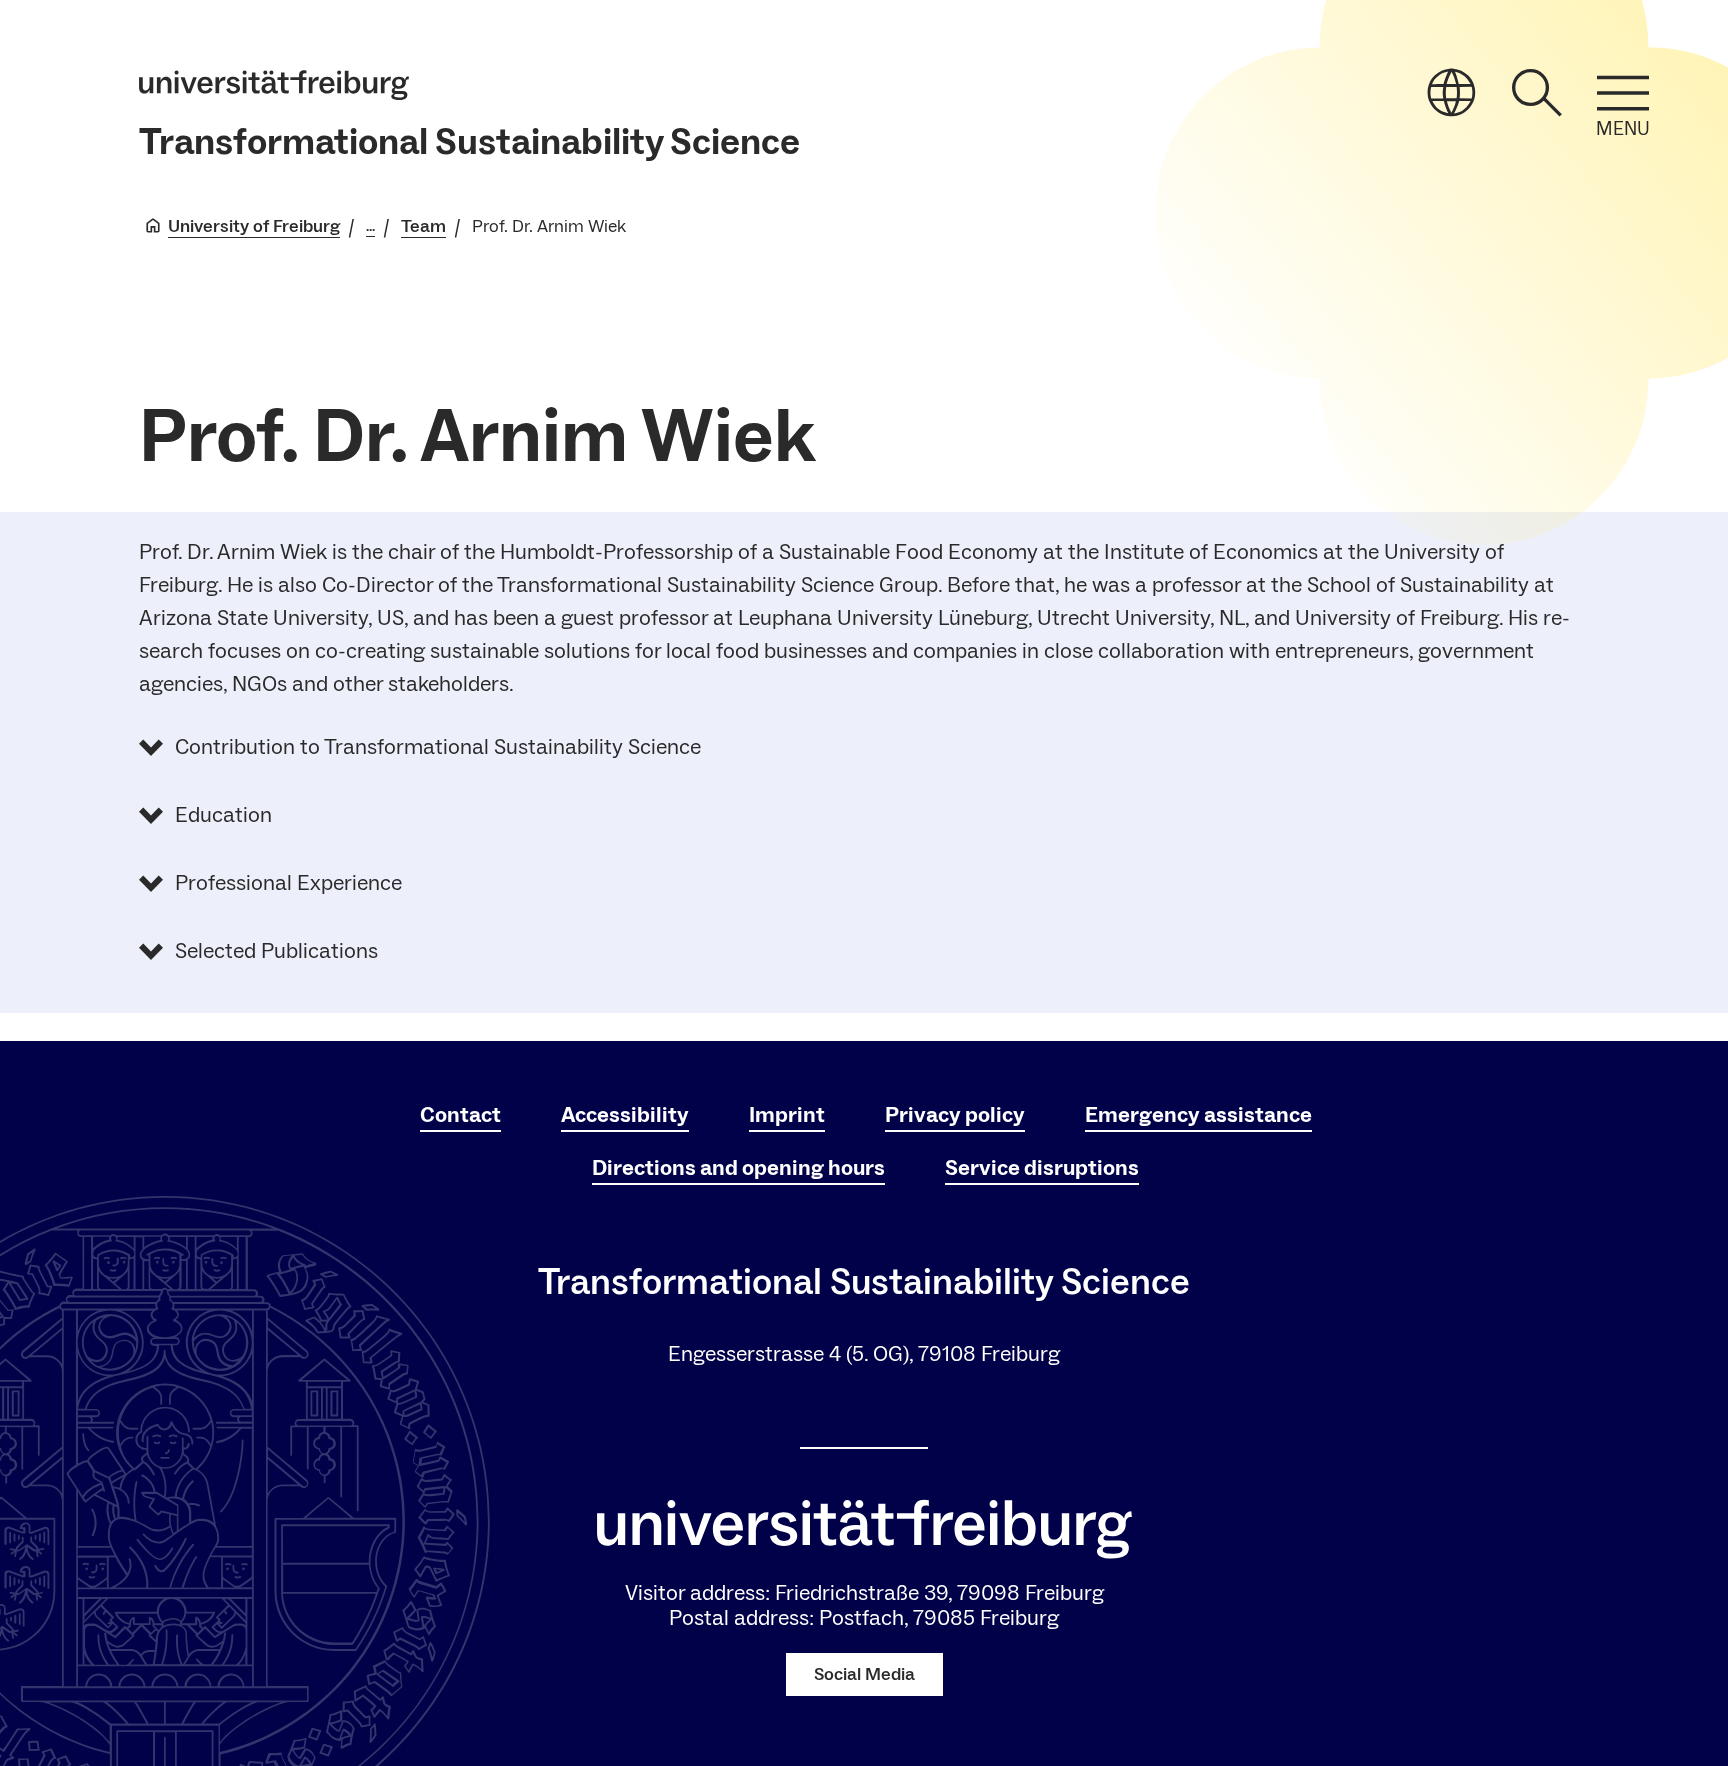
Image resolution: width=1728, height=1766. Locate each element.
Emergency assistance (1198, 1115)
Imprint (787, 1115)
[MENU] (1623, 93)
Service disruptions (1042, 1168)
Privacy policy (955, 1115)
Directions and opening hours (738, 1168)
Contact (460, 1115)
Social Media (864, 1674)
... (370, 227)
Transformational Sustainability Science (469, 142)
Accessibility (625, 1115)
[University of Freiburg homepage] (274, 85)
